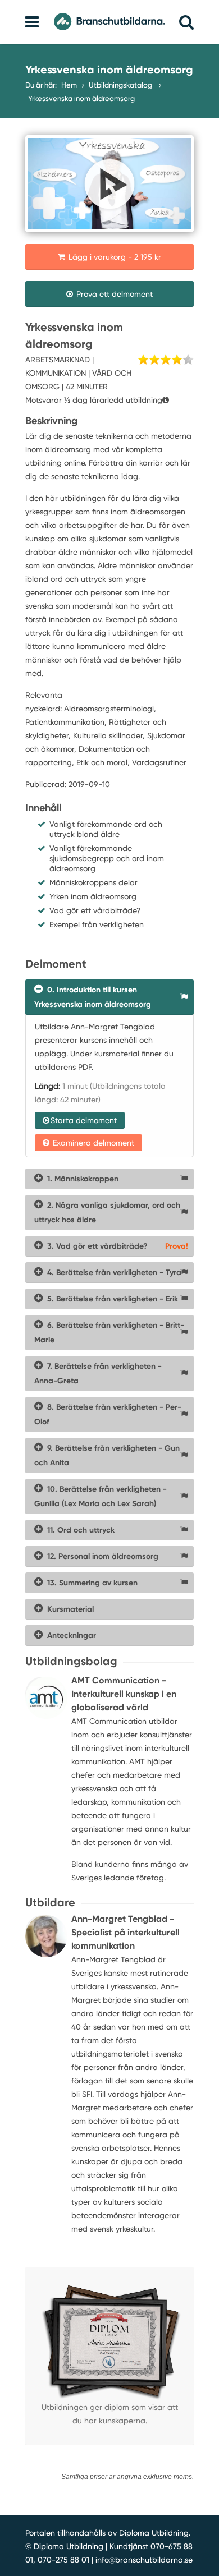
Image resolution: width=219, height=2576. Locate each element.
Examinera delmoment (92, 1143)
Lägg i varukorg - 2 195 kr (114, 257)
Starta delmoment (84, 1120)
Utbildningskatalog (121, 85)
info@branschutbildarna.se (144, 2560)
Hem (69, 85)
